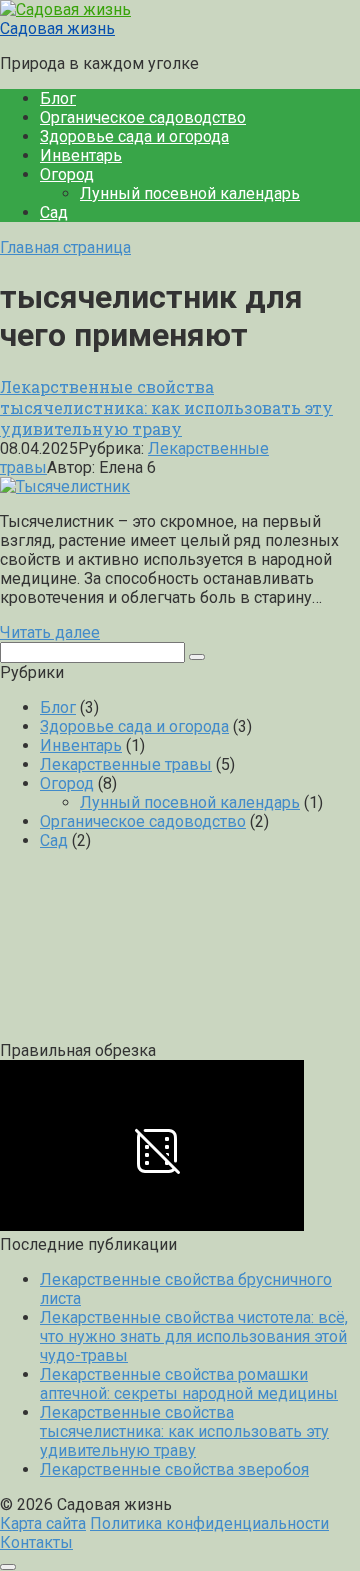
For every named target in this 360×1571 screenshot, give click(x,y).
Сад (54, 212)
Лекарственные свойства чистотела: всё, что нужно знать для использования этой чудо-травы (194, 1336)
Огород (67, 174)
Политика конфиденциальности (209, 1523)
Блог (58, 98)
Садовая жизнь (57, 28)
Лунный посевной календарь (190, 193)
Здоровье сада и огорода (134, 136)
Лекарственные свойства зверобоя (174, 1469)
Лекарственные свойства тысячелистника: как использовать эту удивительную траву (184, 1431)
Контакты (36, 1542)
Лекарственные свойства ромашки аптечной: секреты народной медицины (189, 1384)
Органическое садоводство (143, 117)
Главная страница (65, 247)
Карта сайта (43, 1523)
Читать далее (50, 632)
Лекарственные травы (126, 764)
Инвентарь (81, 155)
